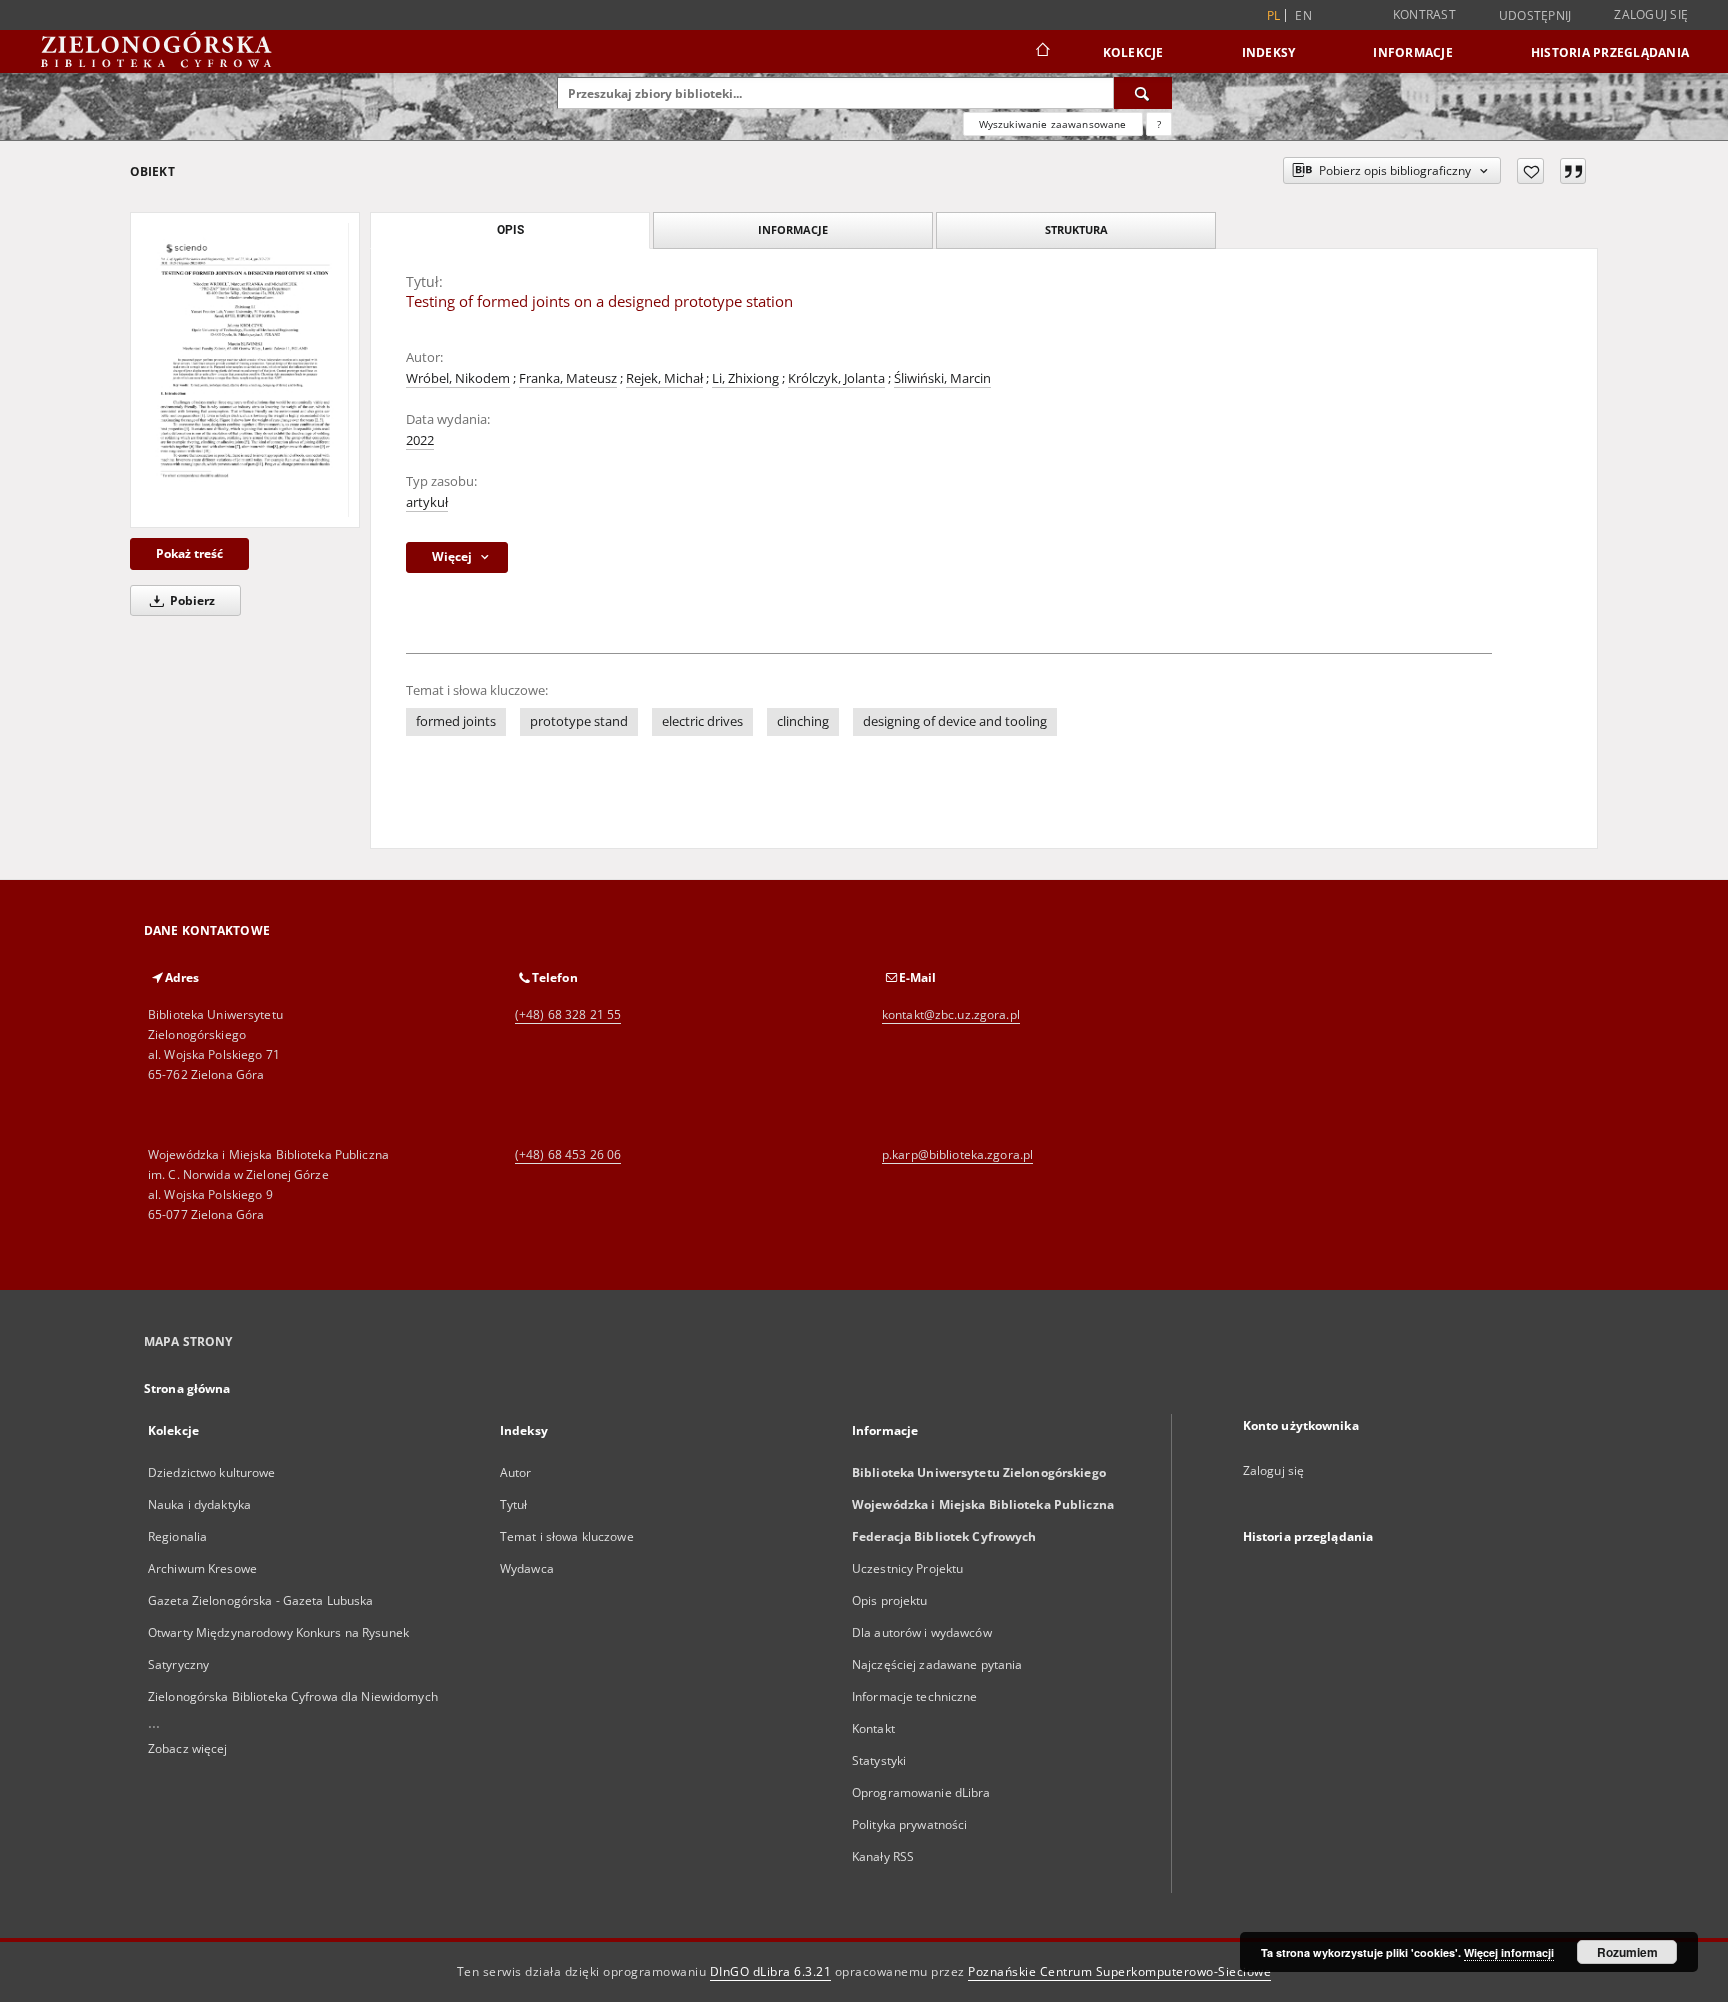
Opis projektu (890, 1600)
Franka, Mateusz (568, 378)
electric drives (702, 721)
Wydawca (527, 1568)
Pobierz (191, 600)
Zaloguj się (1651, 14)
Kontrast (1424, 14)
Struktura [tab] (1076, 229)
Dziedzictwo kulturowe (212, 1472)
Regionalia (177, 1536)
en (1303, 15)
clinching (803, 721)
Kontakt (873, 1728)
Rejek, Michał (664, 378)
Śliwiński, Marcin (942, 378)
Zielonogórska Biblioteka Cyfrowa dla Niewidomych (293, 1696)
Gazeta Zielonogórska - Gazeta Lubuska (260, 1600)
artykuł (427, 502)
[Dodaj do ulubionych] (1530, 171)
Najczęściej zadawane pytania (937, 1664)
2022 (420, 440)
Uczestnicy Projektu (907, 1568)
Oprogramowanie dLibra (921, 1792)
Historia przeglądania (1610, 52)
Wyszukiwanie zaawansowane (1053, 124)
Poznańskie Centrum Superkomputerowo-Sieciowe (1119, 1971)
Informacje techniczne (915, 1696)
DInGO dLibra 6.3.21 (771, 1971)
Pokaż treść (189, 553)
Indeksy (1269, 52)
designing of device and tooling (955, 721)
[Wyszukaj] (1143, 93)
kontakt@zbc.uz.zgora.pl (951, 1014)
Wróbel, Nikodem (458, 378)
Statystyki (879, 1760)
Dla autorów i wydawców (922, 1632)
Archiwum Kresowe (202, 1568)
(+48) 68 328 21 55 (568, 1014)
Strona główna (187, 1388)
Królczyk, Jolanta (836, 378)
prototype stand (579, 721)
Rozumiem (1627, 1952)
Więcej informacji (1509, 1952)
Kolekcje (1133, 52)
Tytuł (514, 1504)
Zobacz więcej (188, 1748)
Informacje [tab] (793, 229)
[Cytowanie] (1573, 171)
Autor (516, 1472)
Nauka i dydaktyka (199, 1504)
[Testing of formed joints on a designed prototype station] (245, 370)
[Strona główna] (1041, 52)
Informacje (1413, 52)
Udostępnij (1535, 16)
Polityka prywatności (909, 1824)
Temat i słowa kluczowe (567, 1536)
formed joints (456, 721)
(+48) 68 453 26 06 (568, 1154)
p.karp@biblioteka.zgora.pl (957, 1154)
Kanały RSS (883, 1856)
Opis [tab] (510, 230)
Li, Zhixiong (745, 378)
